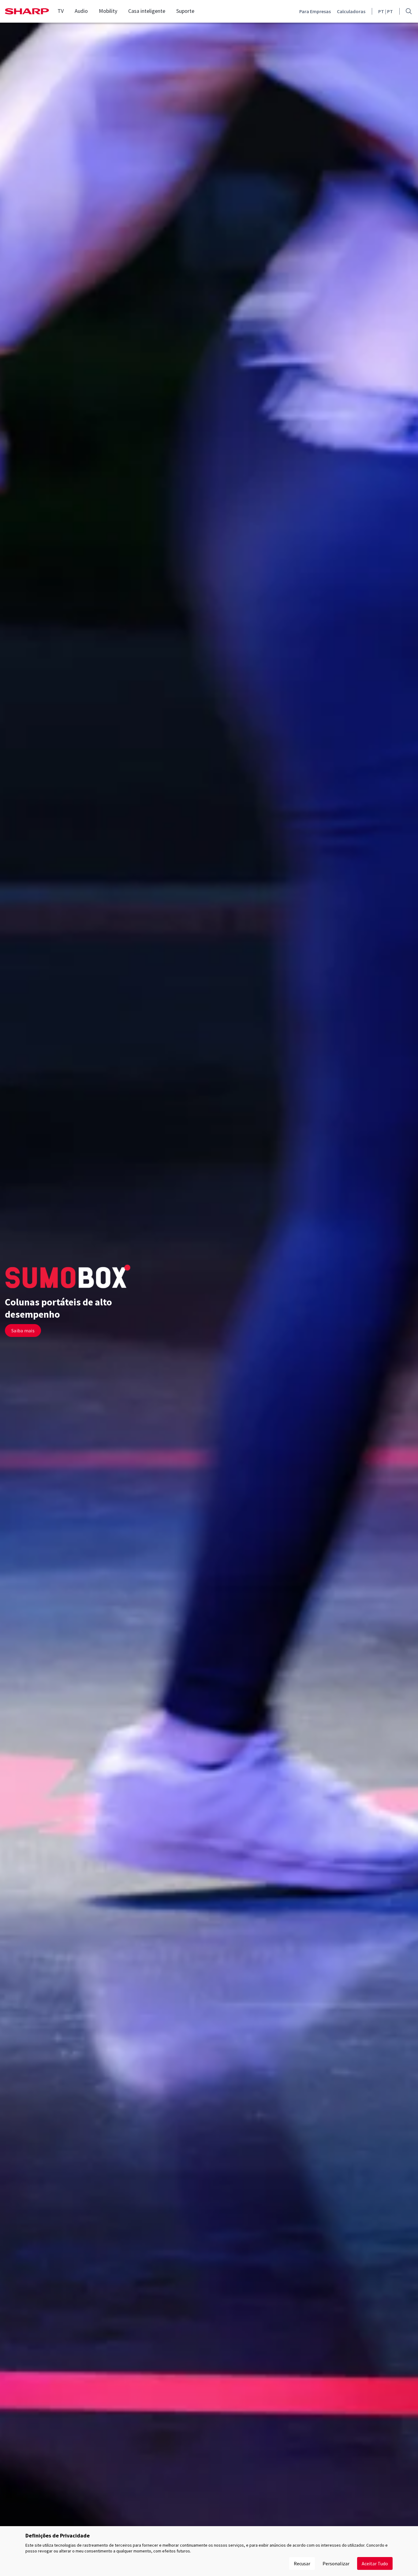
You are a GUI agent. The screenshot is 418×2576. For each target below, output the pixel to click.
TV (61, 11)
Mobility (108, 11)
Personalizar (336, 2563)
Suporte (185, 11)
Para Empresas (315, 11)
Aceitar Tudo (375, 2563)
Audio (81, 11)
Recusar (302, 2563)
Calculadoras (351, 11)
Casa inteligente (147, 11)
